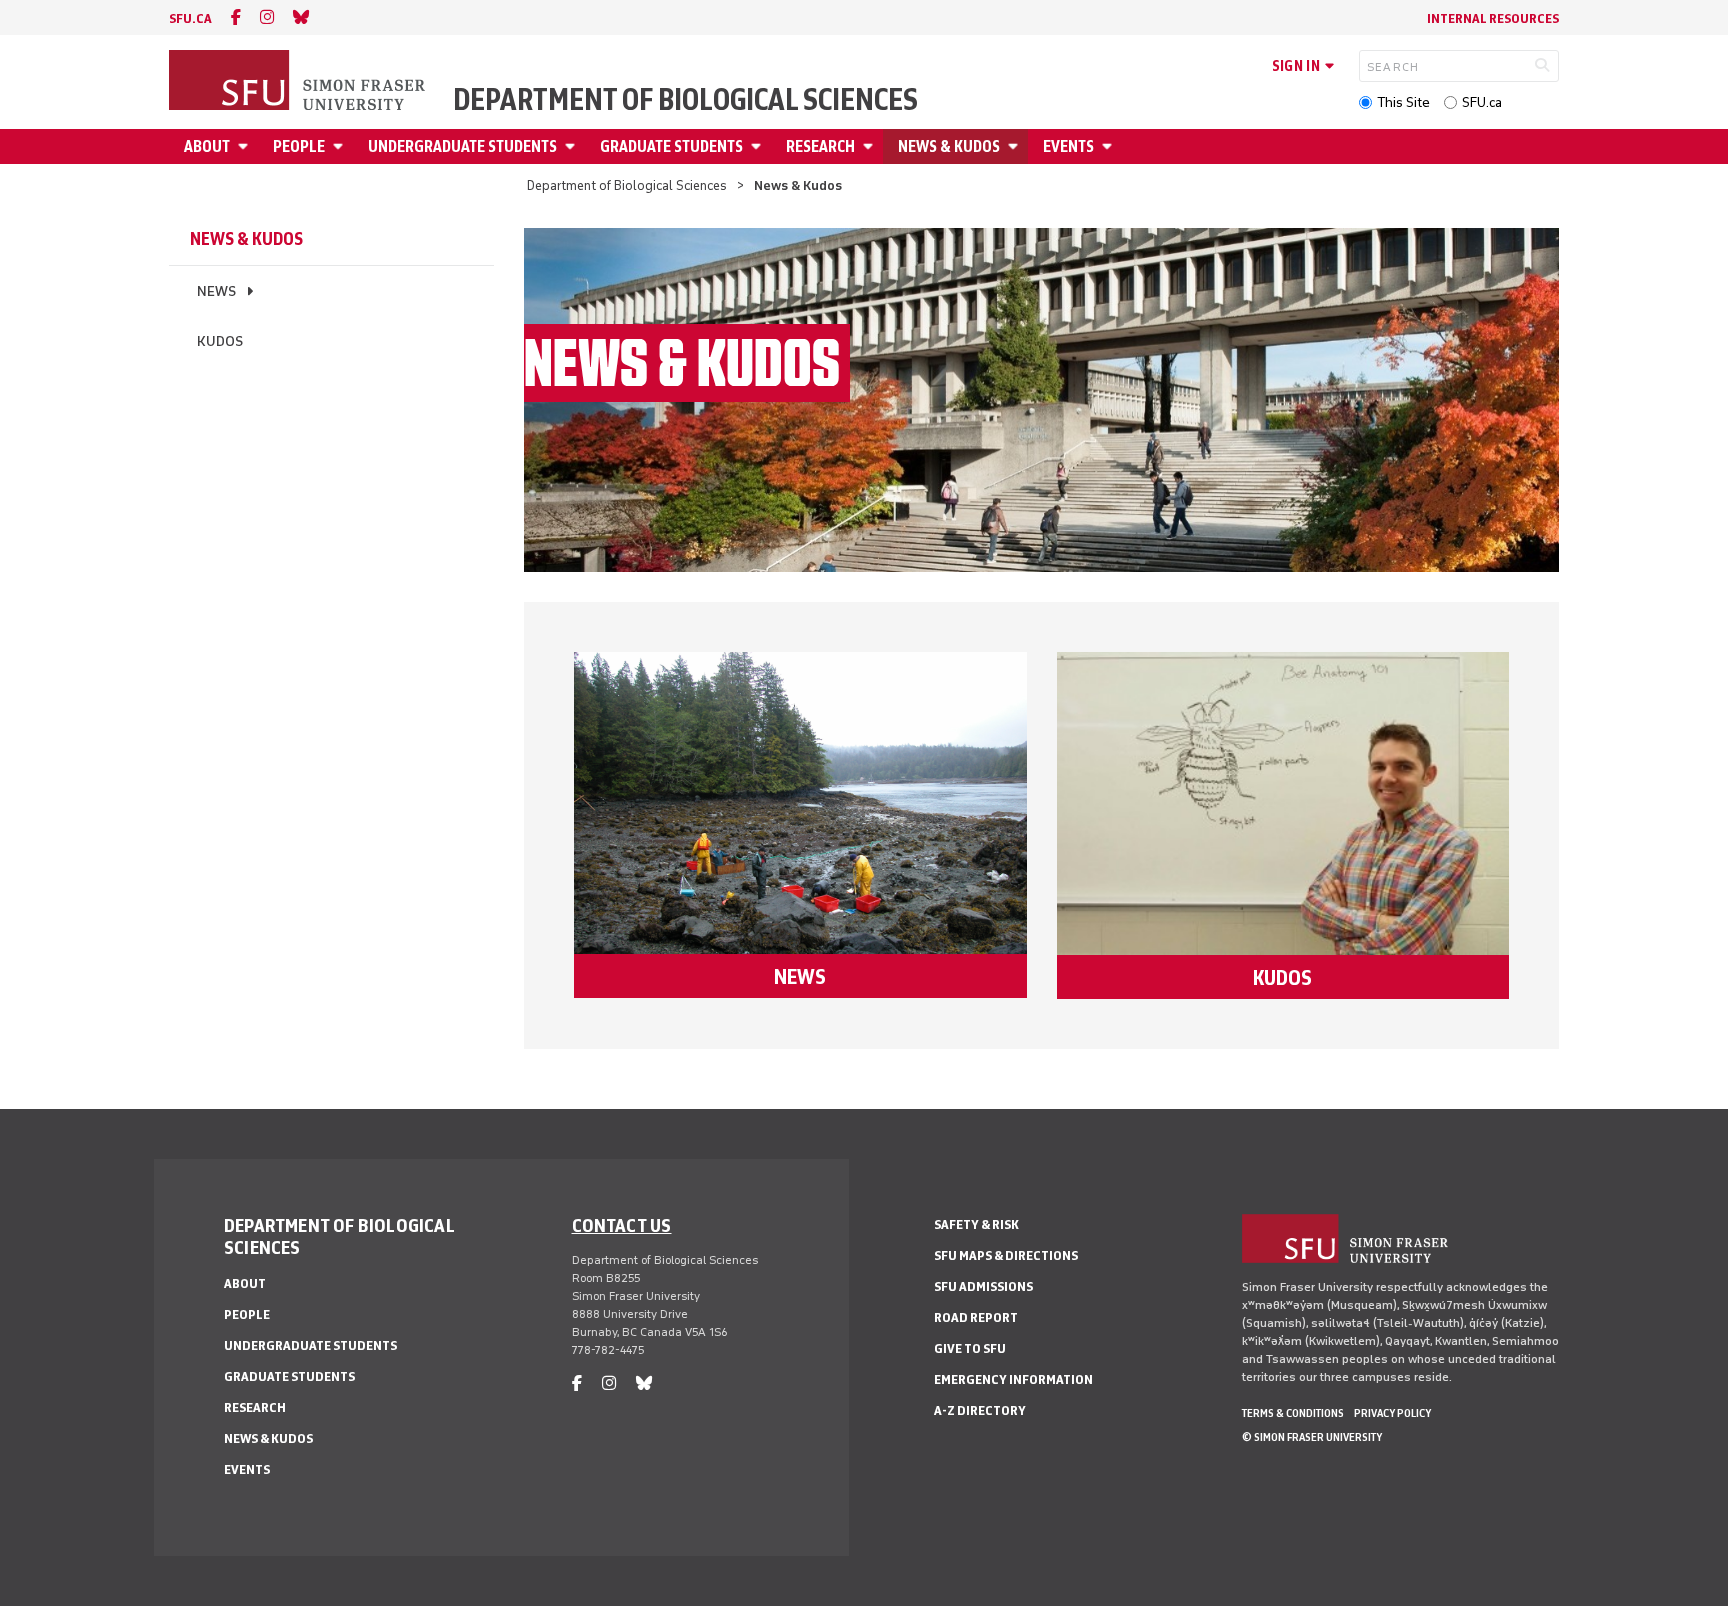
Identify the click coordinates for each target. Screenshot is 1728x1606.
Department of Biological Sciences (685, 100)
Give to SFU (970, 1348)
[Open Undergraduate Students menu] (573, 146)
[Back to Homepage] (299, 82)
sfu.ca (190, 18)
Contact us (622, 1225)
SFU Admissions (983, 1286)
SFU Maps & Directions (1006, 1255)
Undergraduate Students (462, 146)
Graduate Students (671, 146)
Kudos (220, 341)
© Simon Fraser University (1312, 1437)
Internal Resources (1493, 18)
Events (1068, 146)
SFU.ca (1482, 102)
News (216, 291)
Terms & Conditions (1293, 1413)
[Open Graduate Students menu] (759, 146)
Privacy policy (1392, 1413)
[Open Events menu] (1110, 146)
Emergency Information (1013, 1379)
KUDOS (1282, 977)
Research (820, 146)
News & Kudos (949, 146)
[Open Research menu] (871, 146)
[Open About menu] (246, 146)
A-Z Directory (980, 1410)
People (299, 146)
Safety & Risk (976, 1224)
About (207, 146)
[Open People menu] (341, 146)
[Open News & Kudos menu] (1016, 146)
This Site (1403, 102)
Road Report (976, 1317)
